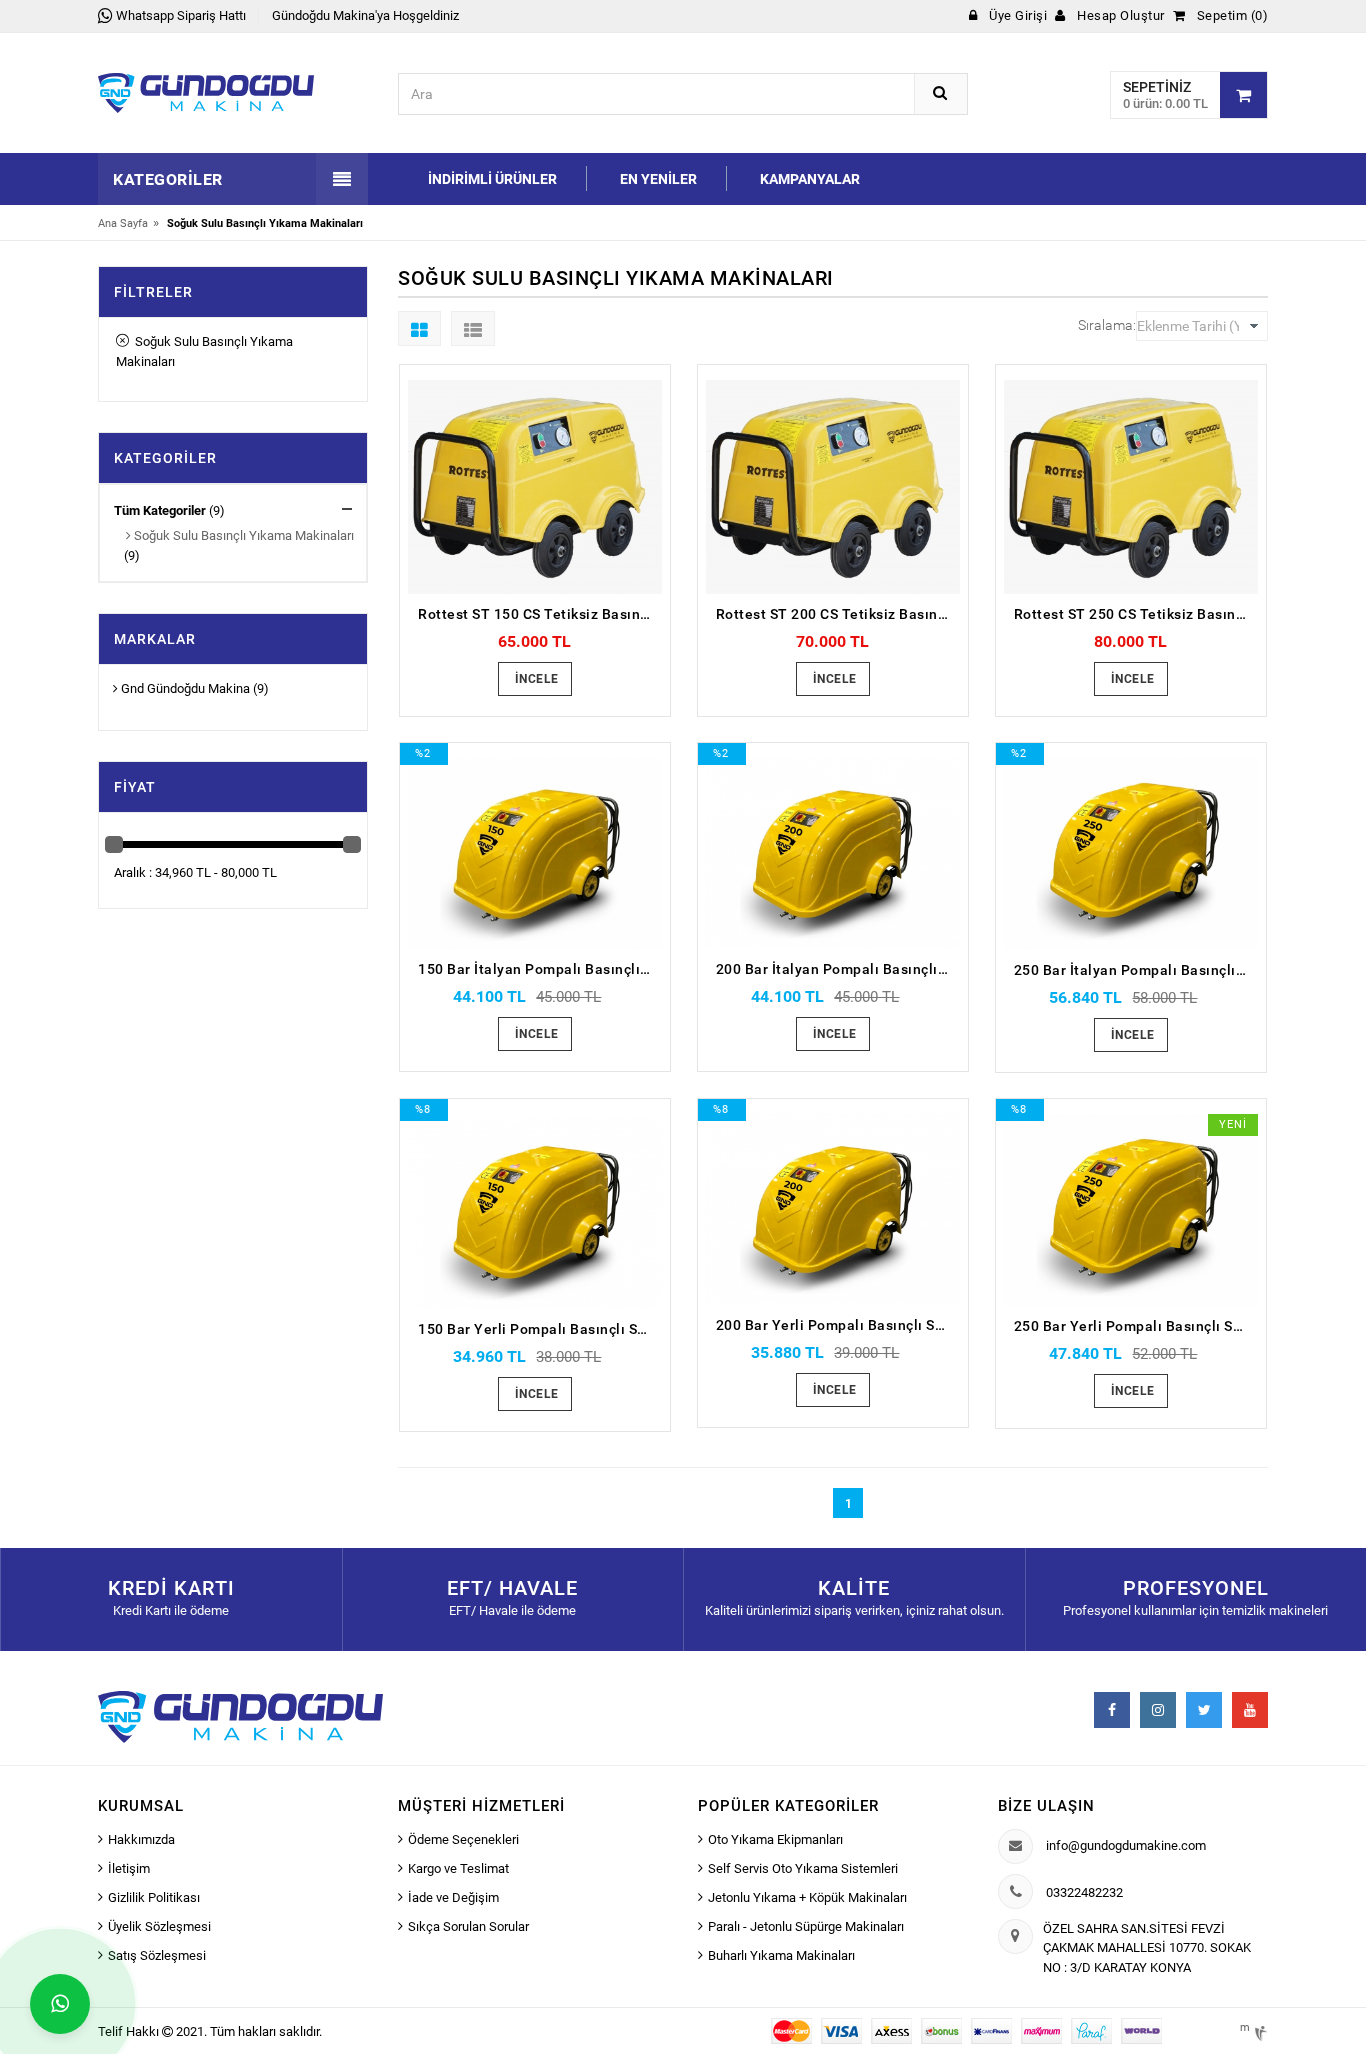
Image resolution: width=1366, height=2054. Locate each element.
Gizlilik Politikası (154, 1897)
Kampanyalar (810, 179)
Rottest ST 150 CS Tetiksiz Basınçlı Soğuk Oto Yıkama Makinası (540, 614)
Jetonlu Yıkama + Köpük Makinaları (807, 1897)
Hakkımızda (141, 1839)
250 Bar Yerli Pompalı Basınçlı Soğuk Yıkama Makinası (1136, 1326)
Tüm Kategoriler (160, 510)
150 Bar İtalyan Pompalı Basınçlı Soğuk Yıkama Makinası (540, 969)
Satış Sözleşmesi (157, 1955)
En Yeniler (658, 179)
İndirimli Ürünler (492, 179)
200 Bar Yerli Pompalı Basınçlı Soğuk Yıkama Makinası (838, 1325)
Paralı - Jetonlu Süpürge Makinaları (806, 1926)
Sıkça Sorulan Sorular (468, 1926)
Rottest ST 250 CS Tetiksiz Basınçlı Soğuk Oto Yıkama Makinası (1136, 614)
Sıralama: (1107, 325)
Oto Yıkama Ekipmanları (775, 1839)
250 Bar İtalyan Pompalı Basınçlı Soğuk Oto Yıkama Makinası (1136, 970)
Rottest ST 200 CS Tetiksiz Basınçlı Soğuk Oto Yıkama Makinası (838, 614)
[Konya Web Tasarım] (1259, 2030)
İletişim (129, 1868)
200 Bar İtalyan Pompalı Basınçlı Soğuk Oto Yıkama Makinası (838, 969)
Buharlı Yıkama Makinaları (781, 1955)
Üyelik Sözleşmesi (159, 1926)
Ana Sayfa (123, 223)
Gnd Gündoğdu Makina (184, 688)
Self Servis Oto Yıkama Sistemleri (803, 1868)
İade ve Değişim (453, 1897)
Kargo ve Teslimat (458, 1868)
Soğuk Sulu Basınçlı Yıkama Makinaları (204, 351)
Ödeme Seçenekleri (463, 1839)
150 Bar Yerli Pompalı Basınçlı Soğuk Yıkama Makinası (540, 1329)
